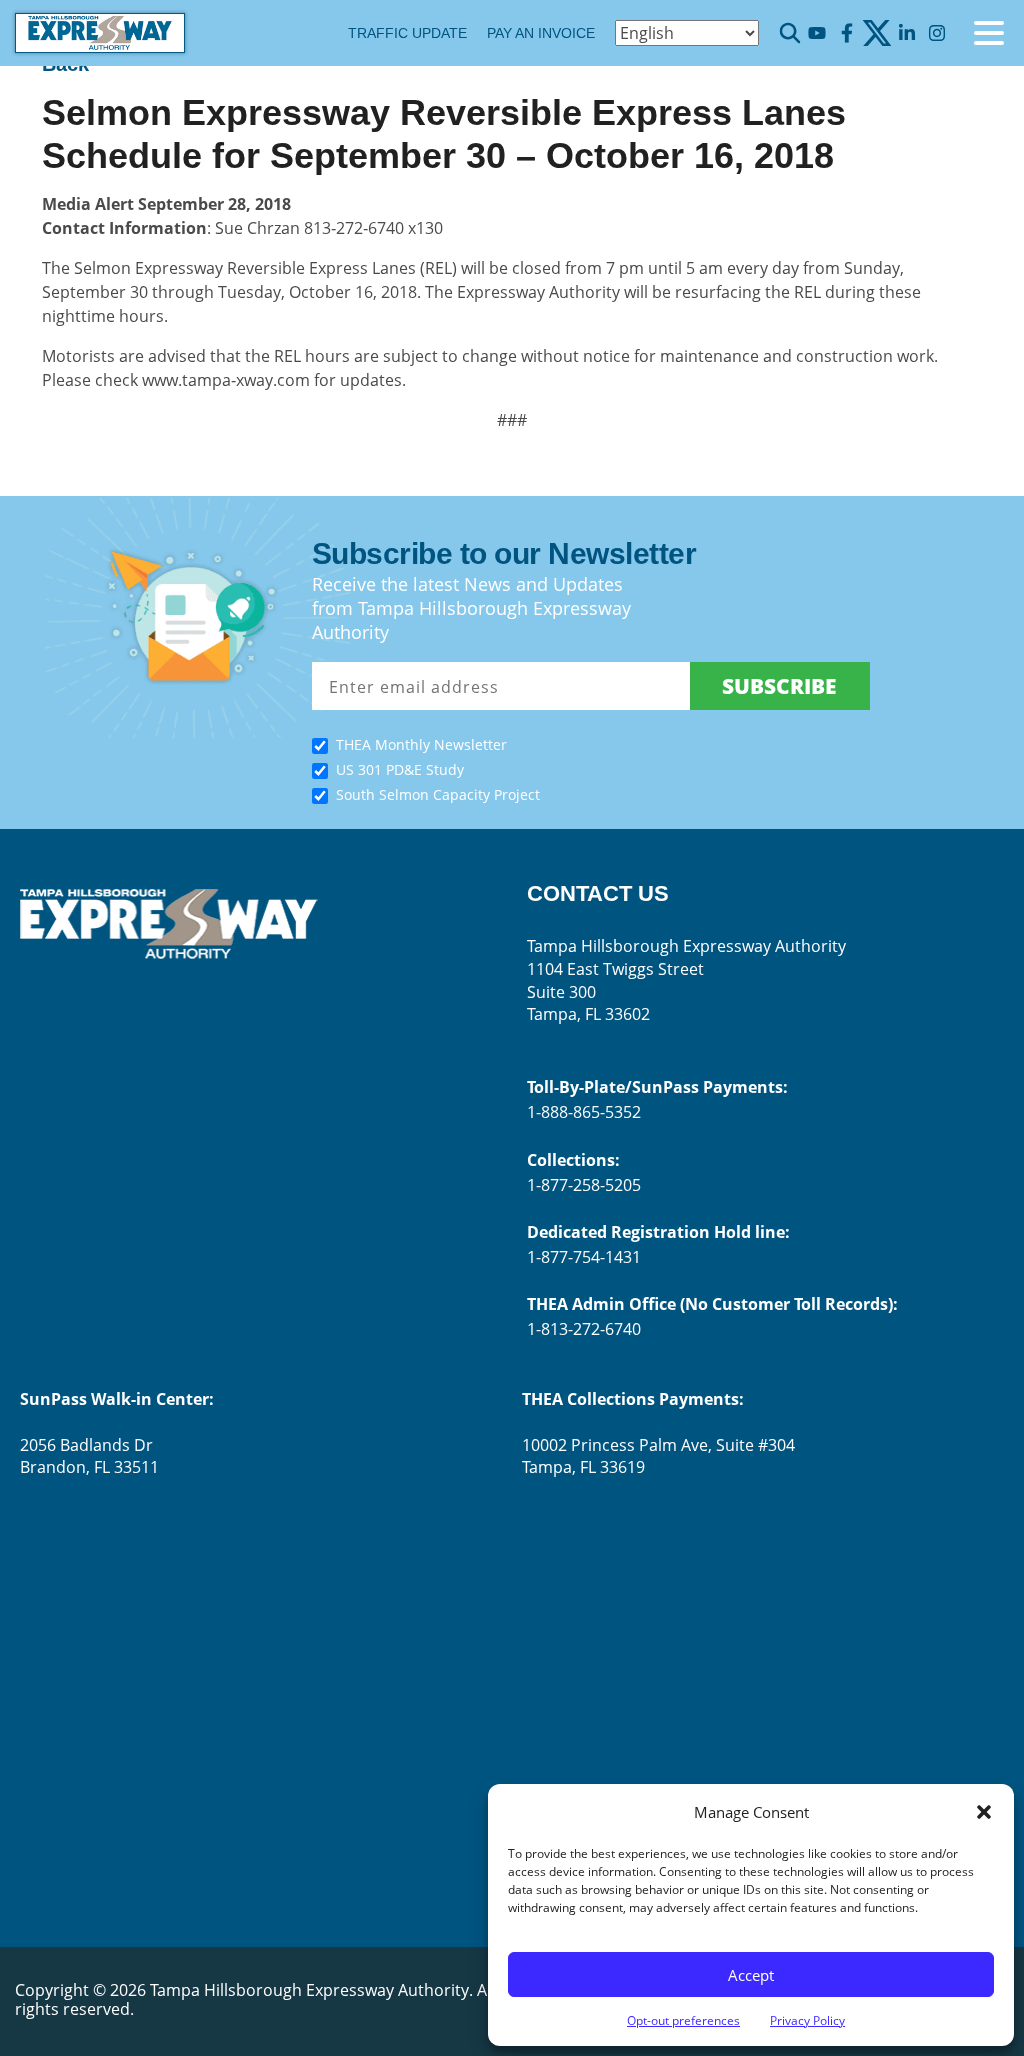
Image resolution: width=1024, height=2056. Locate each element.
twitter (876, 33)
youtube (816, 33)
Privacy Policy (807, 2020)
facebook (846, 33)
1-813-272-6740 (584, 1329)
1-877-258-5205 (584, 1185)
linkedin (906, 33)
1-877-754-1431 (584, 1257)
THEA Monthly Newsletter (421, 744)
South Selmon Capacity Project (438, 794)
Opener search (790, 33)
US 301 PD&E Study (400, 769)
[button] (984, 1812)
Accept (751, 1975)
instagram (936, 33)
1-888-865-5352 (584, 1112)
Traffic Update (407, 33)
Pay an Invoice (541, 33)
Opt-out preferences (683, 2020)
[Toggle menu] (989, 33)
